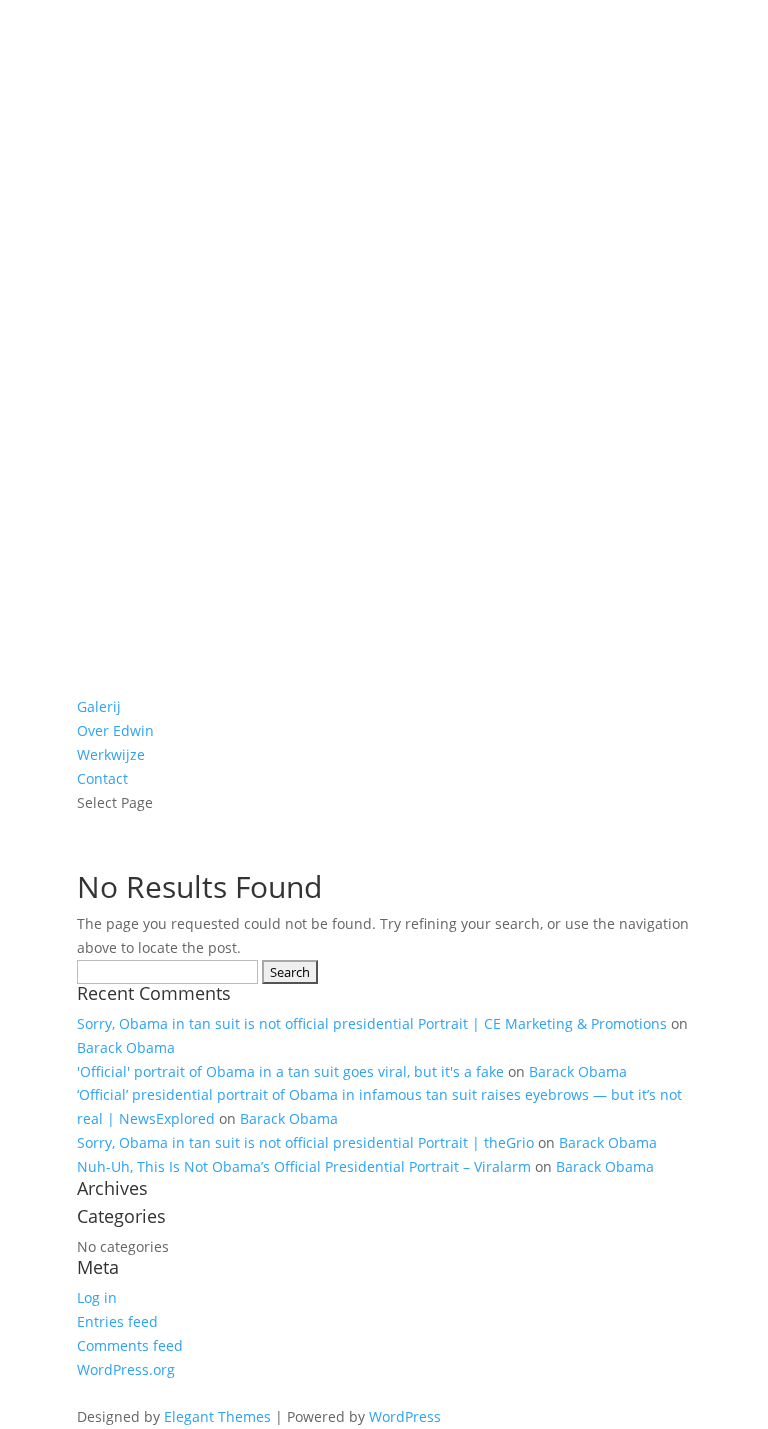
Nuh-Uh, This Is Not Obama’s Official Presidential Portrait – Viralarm (304, 1166)
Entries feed (117, 1321)
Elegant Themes (217, 1416)
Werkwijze (111, 754)
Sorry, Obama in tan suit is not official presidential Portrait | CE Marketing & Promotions (372, 1023)
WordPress (405, 1416)
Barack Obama (126, 1047)
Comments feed (130, 1345)
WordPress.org (126, 1369)
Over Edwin (115, 730)
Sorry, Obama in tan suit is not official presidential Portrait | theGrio (305, 1142)
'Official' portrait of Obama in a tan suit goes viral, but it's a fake (290, 1071)
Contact (102, 778)
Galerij (99, 706)
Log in (97, 1297)
